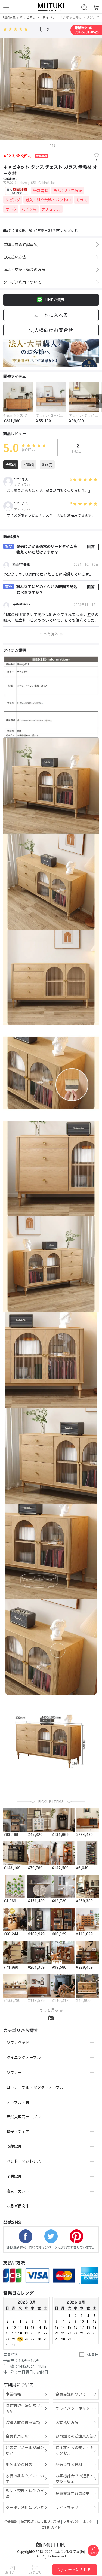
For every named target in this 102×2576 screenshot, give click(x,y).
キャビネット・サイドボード (41, 17)
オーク (11, 209)
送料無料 (41, 190)
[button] (3, 401)
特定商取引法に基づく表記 (40, 2522)
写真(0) (29, 465)
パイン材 (29, 209)
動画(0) (47, 465)
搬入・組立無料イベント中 (48, 200)
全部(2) (11, 465)
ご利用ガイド (51, 2527)
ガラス (82, 200)
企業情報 (11, 2522)
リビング (13, 200)
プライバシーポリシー (79, 2522)
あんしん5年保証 (68, 190)
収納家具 (9, 17)
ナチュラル (51, 209)
